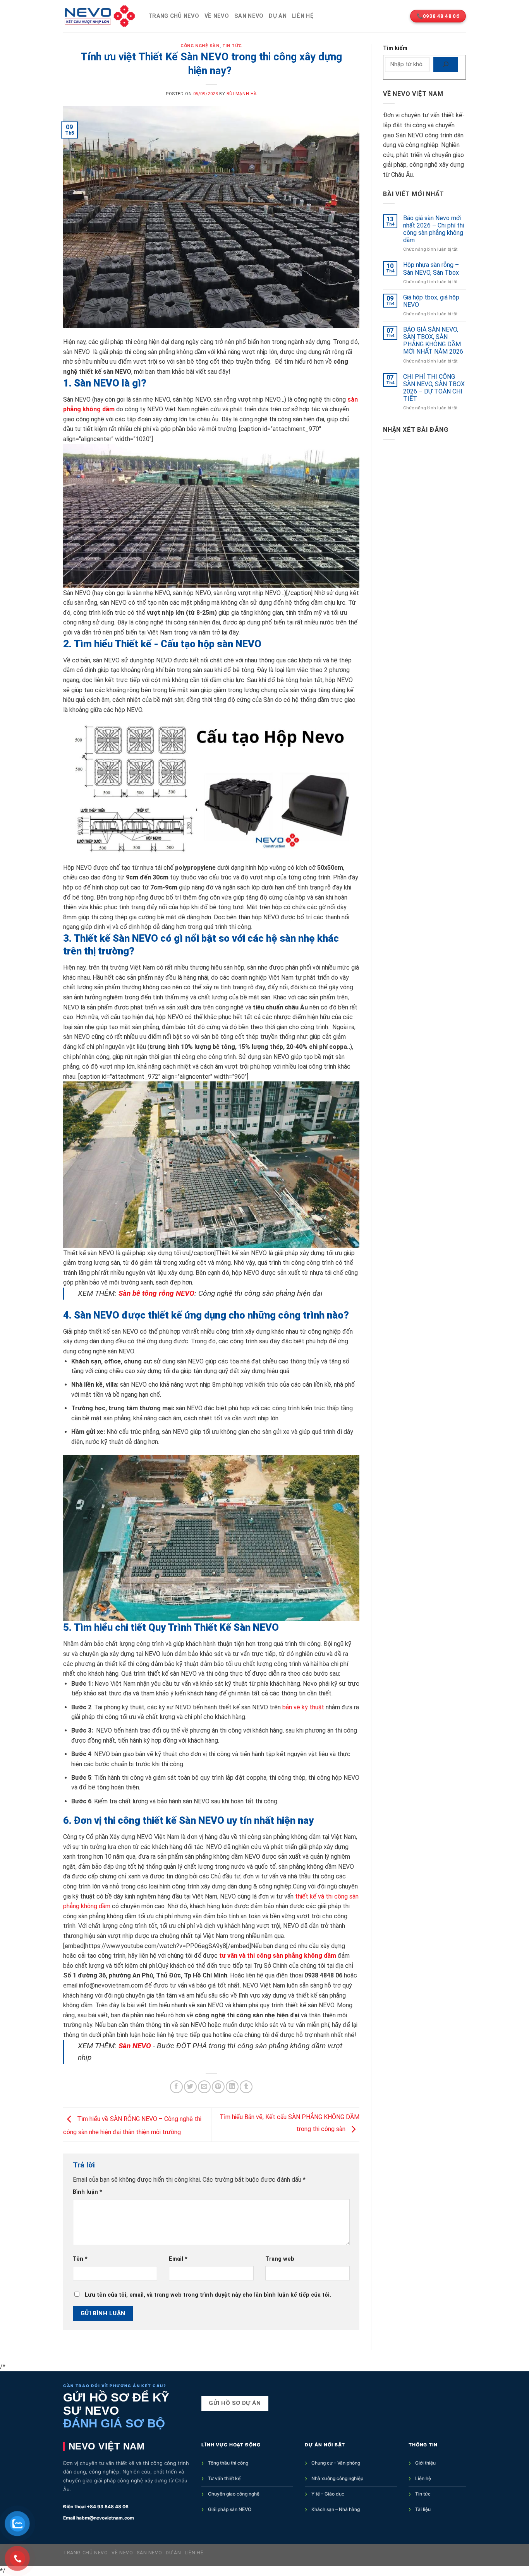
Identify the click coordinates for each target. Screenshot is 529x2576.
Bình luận (88, 2192)
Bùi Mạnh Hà (242, 94)
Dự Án (277, 16)
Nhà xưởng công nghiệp (337, 2478)
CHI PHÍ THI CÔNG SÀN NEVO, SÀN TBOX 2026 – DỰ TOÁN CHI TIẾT (434, 388)
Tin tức (423, 2494)
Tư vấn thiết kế (224, 2478)
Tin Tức (232, 46)
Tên (80, 2259)
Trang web (280, 2259)
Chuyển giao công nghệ (234, 2494)
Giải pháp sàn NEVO (230, 2509)
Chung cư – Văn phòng (336, 2463)
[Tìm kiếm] (446, 64)
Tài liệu (423, 2509)
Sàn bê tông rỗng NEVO (156, 1293)
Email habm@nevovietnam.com (99, 2518)
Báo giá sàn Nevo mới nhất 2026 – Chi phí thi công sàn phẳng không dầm (434, 229)
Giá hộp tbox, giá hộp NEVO (431, 301)
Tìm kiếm (395, 48)
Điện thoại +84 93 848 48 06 (96, 2507)
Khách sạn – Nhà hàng (336, 2509)
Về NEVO (217, 16)
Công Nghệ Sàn (200, 46)
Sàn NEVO (249, 16)
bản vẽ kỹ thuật (303, 1707)
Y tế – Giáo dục (328, 2494)
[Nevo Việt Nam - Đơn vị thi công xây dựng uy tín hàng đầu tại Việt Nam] (100, 16)
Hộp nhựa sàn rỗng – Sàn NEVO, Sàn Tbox (431, 269)
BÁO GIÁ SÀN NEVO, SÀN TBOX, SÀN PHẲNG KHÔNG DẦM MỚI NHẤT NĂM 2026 (433, 341)
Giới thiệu (425, 2463)
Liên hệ (303, 16)
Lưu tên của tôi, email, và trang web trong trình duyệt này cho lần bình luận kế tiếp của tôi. (208, 2295)
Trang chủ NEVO (174, 16)
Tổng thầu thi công (228, 2463)
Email (178, 2259)
